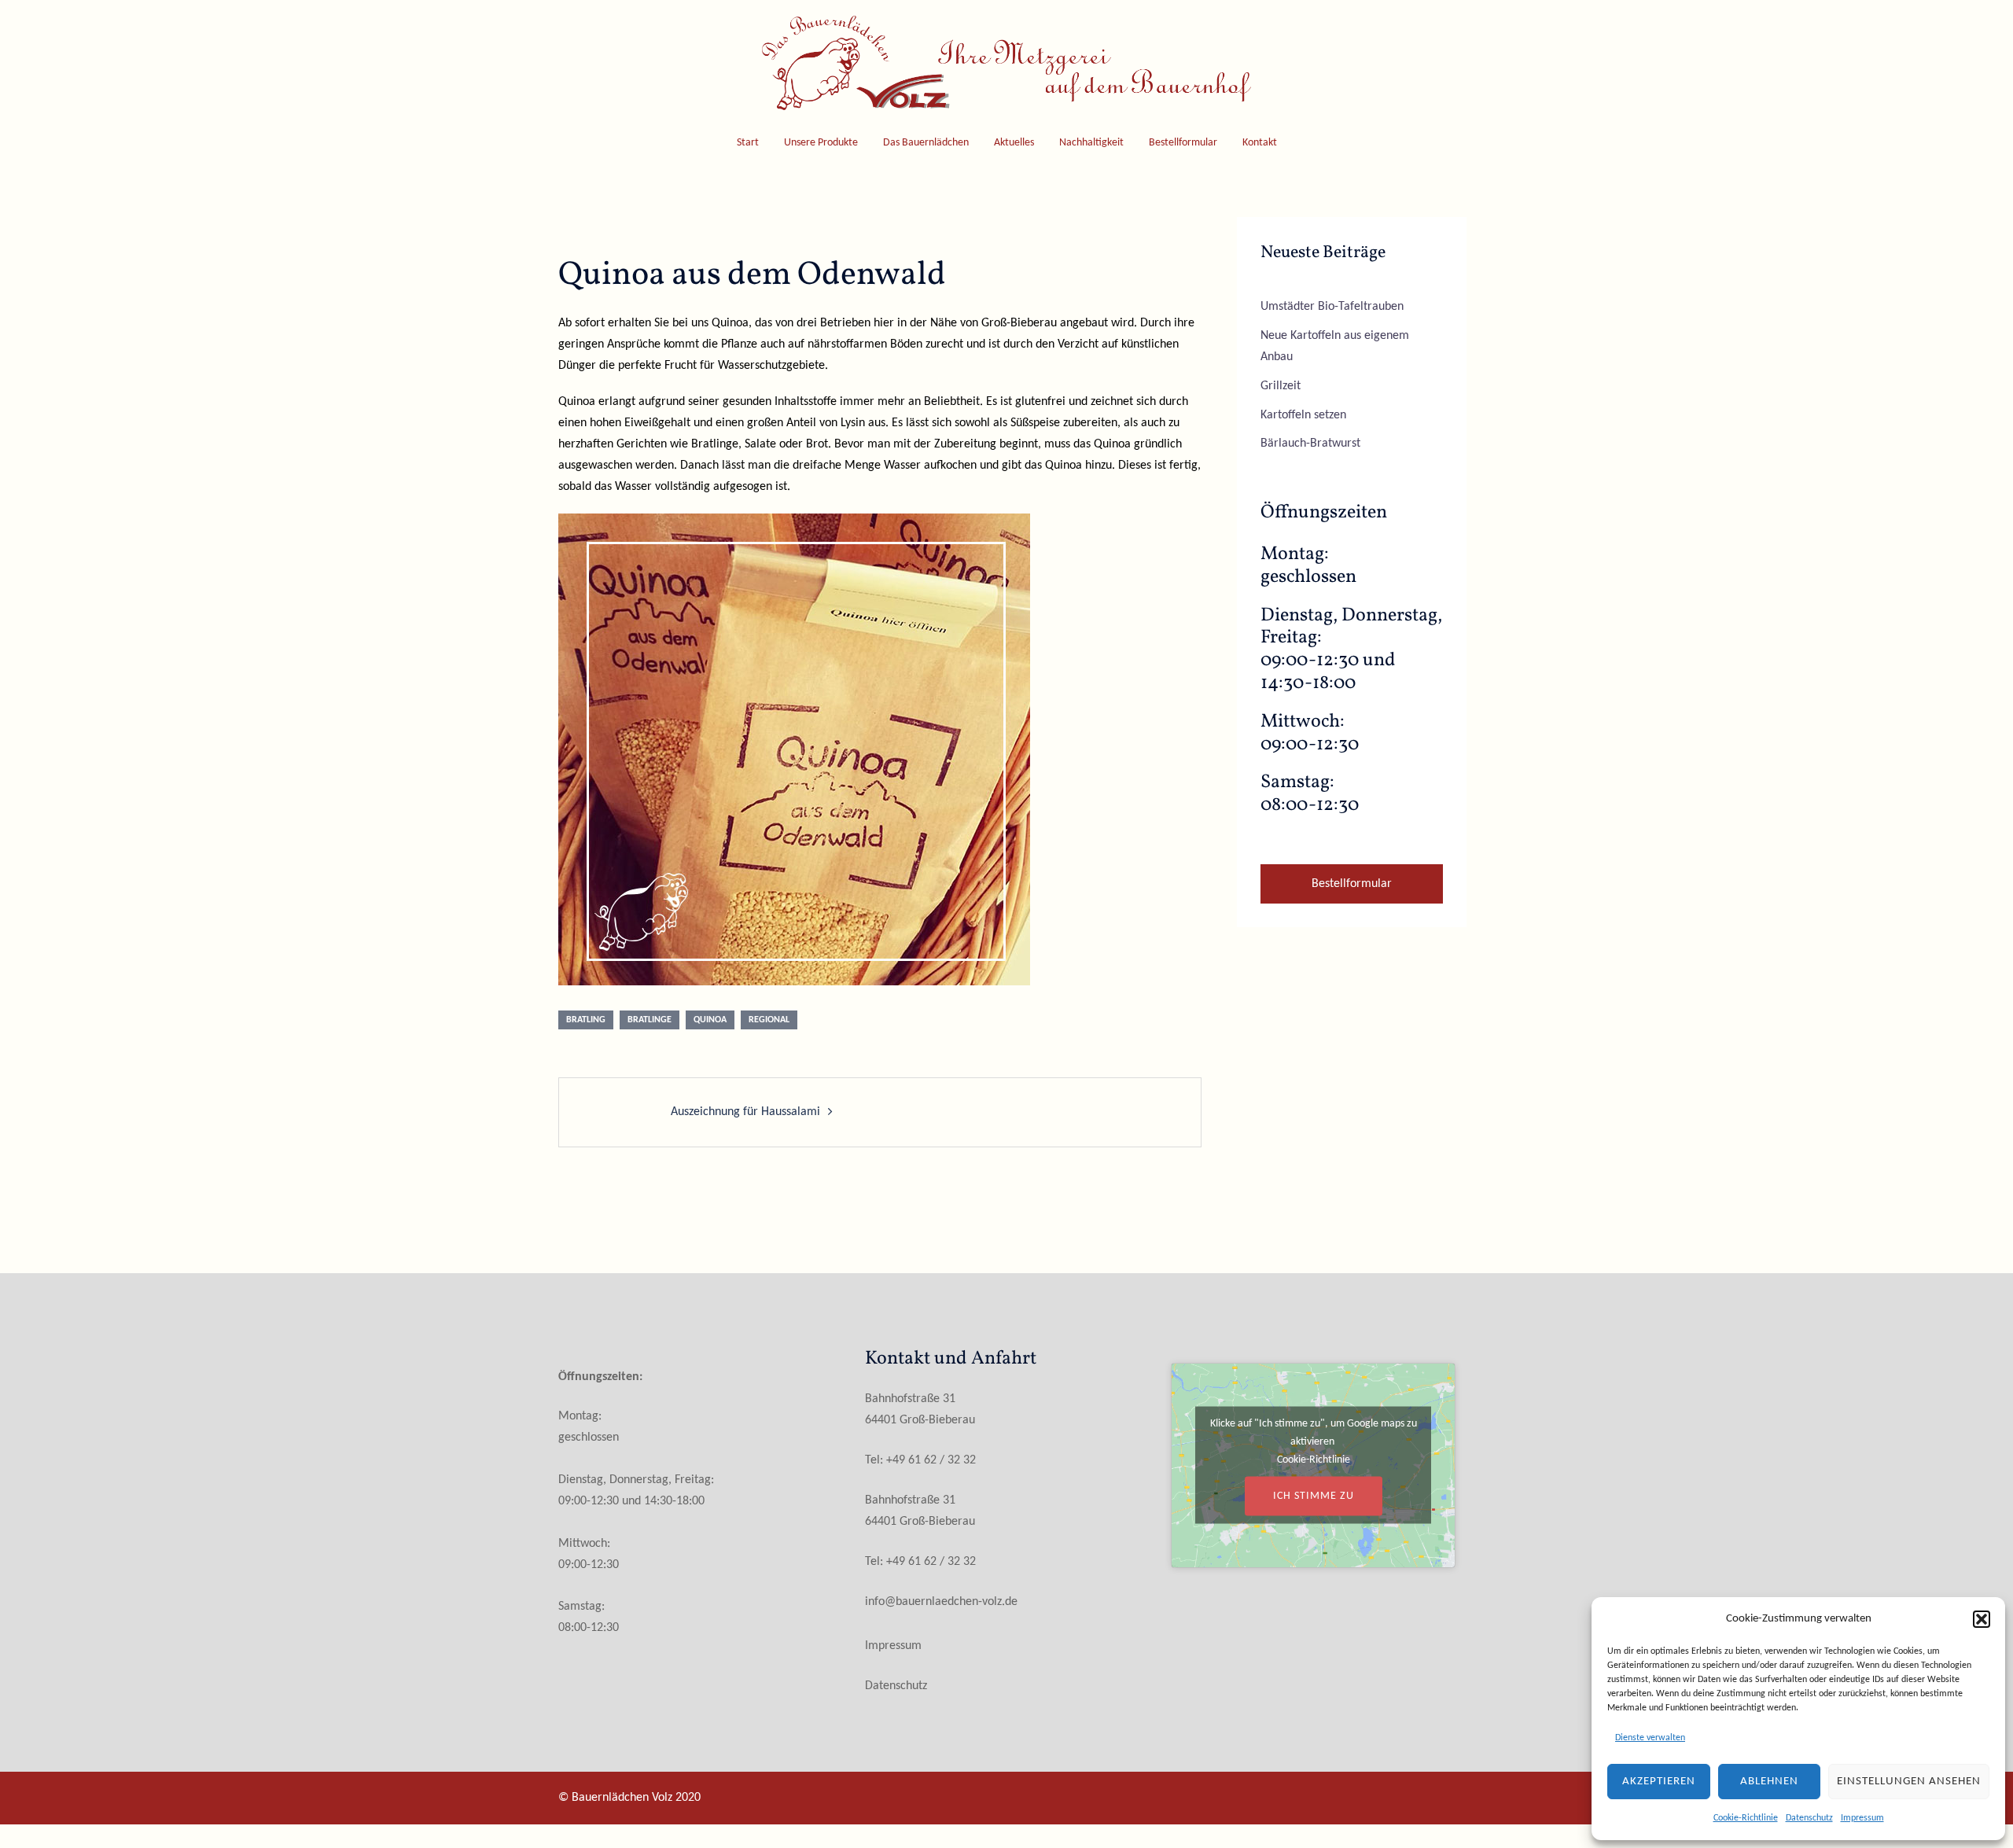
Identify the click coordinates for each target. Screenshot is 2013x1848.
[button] (1982, 1619)
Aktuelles (1014, 143)
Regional (769, 1020)
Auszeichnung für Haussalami (745, 1112)
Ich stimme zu (1314, 1496)
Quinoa (710, 1020)
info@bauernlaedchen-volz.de (941, 1602)
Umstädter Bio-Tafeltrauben (1332, 307)
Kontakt (1260, 143)
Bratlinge (650, 1020)
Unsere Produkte (821, 143)
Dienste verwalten (1650, 1738)
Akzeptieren (1659, 1782)
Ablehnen (1769, 1782)
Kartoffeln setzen (1303, 415)
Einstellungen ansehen (1909, 1782)
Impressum (1862, 1818)
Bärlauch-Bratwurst (1310, 444)
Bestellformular (1183, 143)
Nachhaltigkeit (1091, 143)
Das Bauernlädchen (926, 143)
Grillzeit (1281, 386)
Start (748, 143)
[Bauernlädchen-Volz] (1006, 68)
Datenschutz (1809, 1818)
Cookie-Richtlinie (1746, 1818)
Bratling (586, 1020)
